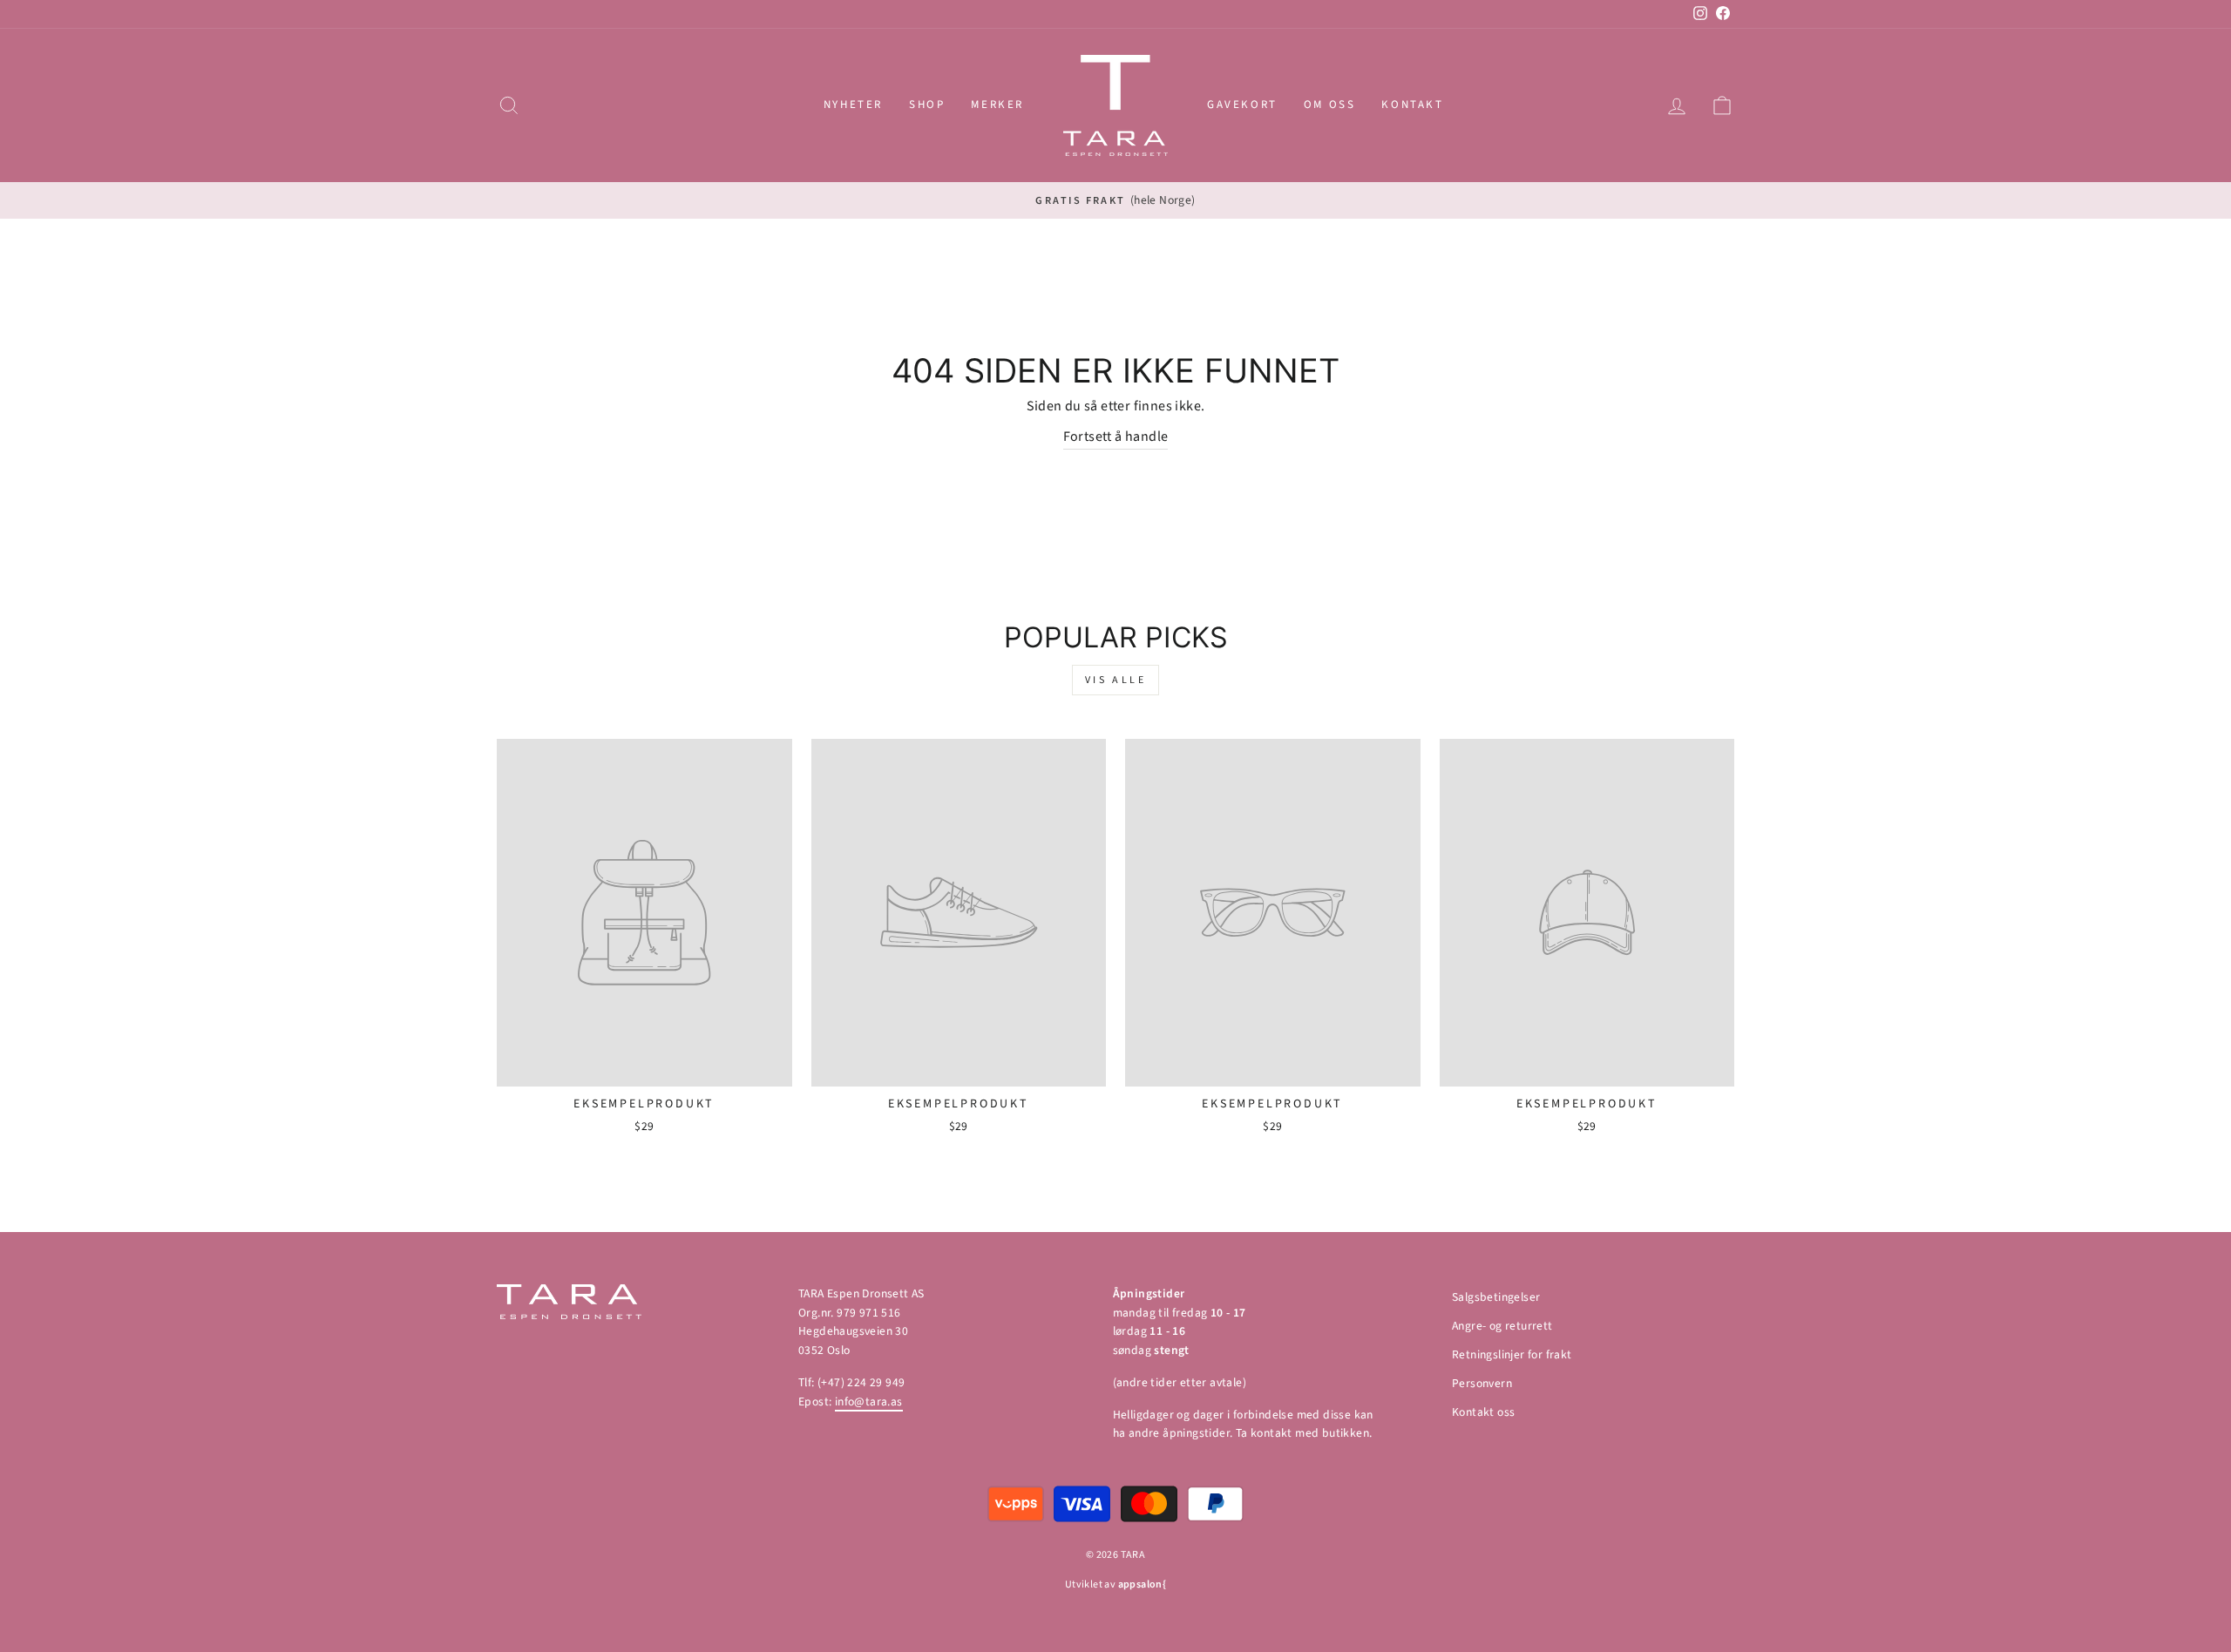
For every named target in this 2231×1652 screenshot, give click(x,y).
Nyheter (853, 105)
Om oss (1330, 105)
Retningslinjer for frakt (1512, 1354)
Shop (927, 105)
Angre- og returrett (1502, 1326)
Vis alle (1116, 680)
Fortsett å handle (1116, 437)
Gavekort (1242, 105)
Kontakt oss (1483, 1412)
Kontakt (1412, 105)
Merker (997, 105)
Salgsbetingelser (1496, 1297)
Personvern (1482, 1383)
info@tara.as (869, 1401)
